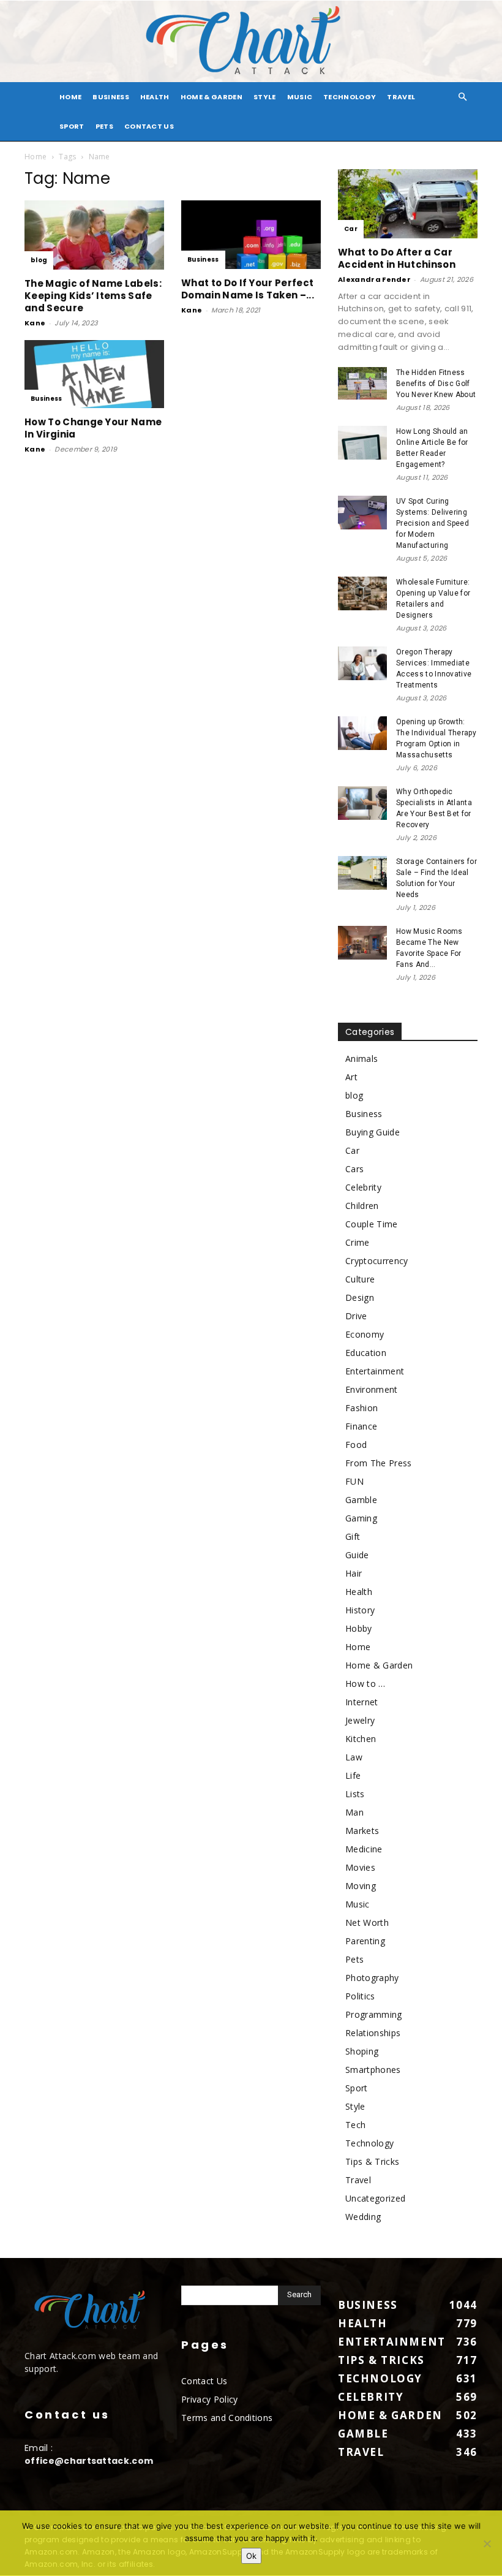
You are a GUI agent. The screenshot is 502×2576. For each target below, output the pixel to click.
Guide (357, 1555)
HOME (70, 97)
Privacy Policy (209, 2399)
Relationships (373, 2033)
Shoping (362, 2051)
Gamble (361, 1500)
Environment (372, 1389)
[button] (463, 97)
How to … (365, 1684)
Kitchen (361, 1739)
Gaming (361, 1518)
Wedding (363, 2217)
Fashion (362, 1408)
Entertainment (375, 1371)
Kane (35, 323)
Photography (372, 1978)
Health (155, 97)
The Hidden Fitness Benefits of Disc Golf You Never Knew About (436, 384)
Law (354, 1757)
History (360, 1610)
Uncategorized (375, 2198)
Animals (362, 1059)
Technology (350, 97)
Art (351, 1077)
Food (356, 1445)
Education (366, 1353)
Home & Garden (212, 97)
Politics (360, 1996)
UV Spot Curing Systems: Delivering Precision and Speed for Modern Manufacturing (433, 523)
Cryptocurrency (376, 1261)
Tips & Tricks (372, 2161)
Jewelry (360, 1720)
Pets (104, 126)
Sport (72, 126)
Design (360, 1297)
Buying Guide (373, 1132)
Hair (354, 1573)
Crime (358, 1242)
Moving (361, 1886)
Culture (360, 1279)
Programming (374, 2014)
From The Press (378, 1463)
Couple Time (372, 1224)
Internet (362, 1702)
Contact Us (149, 126)
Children (362, 1206)
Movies (360, 1867)
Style (265, 97)
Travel (401, 97)
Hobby (359, 1628)
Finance (361, 1426)
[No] (487, 2544)
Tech (355, 2125)
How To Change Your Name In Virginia (93, 428)
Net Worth (367, 1923)
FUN (354, 1481)
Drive (356, 1316)
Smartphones (373, 2070)
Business (111, 97)
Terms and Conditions (227, 2418)
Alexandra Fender (374, 279)
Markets (362, 1831)
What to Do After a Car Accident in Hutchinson (397, 258)
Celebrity (363, 1187)
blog (39, 260)
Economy (365, 1334)
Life (353, 1775)
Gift (353, 1536)
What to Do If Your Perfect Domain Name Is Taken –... (248, 289)
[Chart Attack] (251, 41)
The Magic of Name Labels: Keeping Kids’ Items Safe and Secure (93, 296)
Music (300, 97)
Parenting (365, 1941)
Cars (354, 1169)
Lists (355, 1794)
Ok (251, 2556)
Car (351, 229)
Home (36, 157)
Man (354, 1812)
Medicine (364, 1849)
